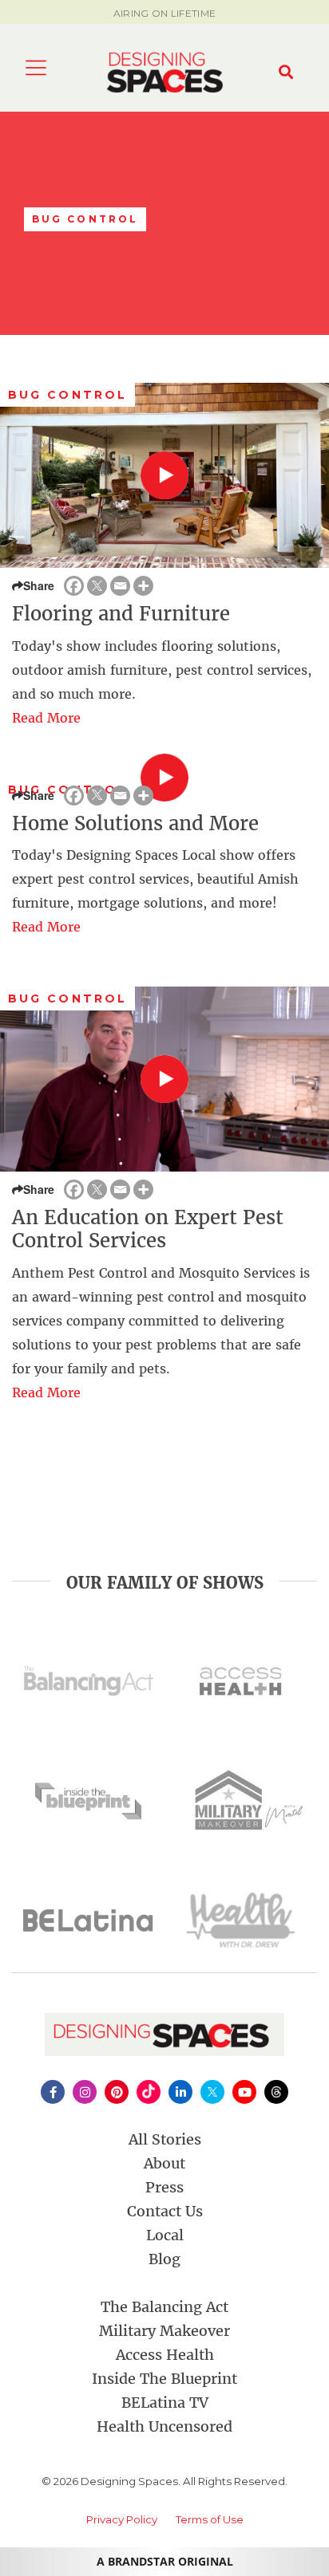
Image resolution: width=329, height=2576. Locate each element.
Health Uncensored (164, 2426)
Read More (46, 718)
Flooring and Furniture (121, 614)
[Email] (120, 586)
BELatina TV (165, 2403)
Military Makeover (164, 2331)
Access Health (165, 2355)
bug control (67, 395)
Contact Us (165, 2211)
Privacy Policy (122, 2519)
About (164, 2163)
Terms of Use (210, 2519)
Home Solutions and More (135, 823)
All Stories (165, 2139)
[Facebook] (74, 586)
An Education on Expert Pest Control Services (148, 1229)
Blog (164, 2259)
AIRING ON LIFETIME (164, 13)
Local (165, 2235)
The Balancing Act (164, 2307)
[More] (143, 586)
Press (164, 2187)
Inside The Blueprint (164, 2379)
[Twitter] (97, 586)
